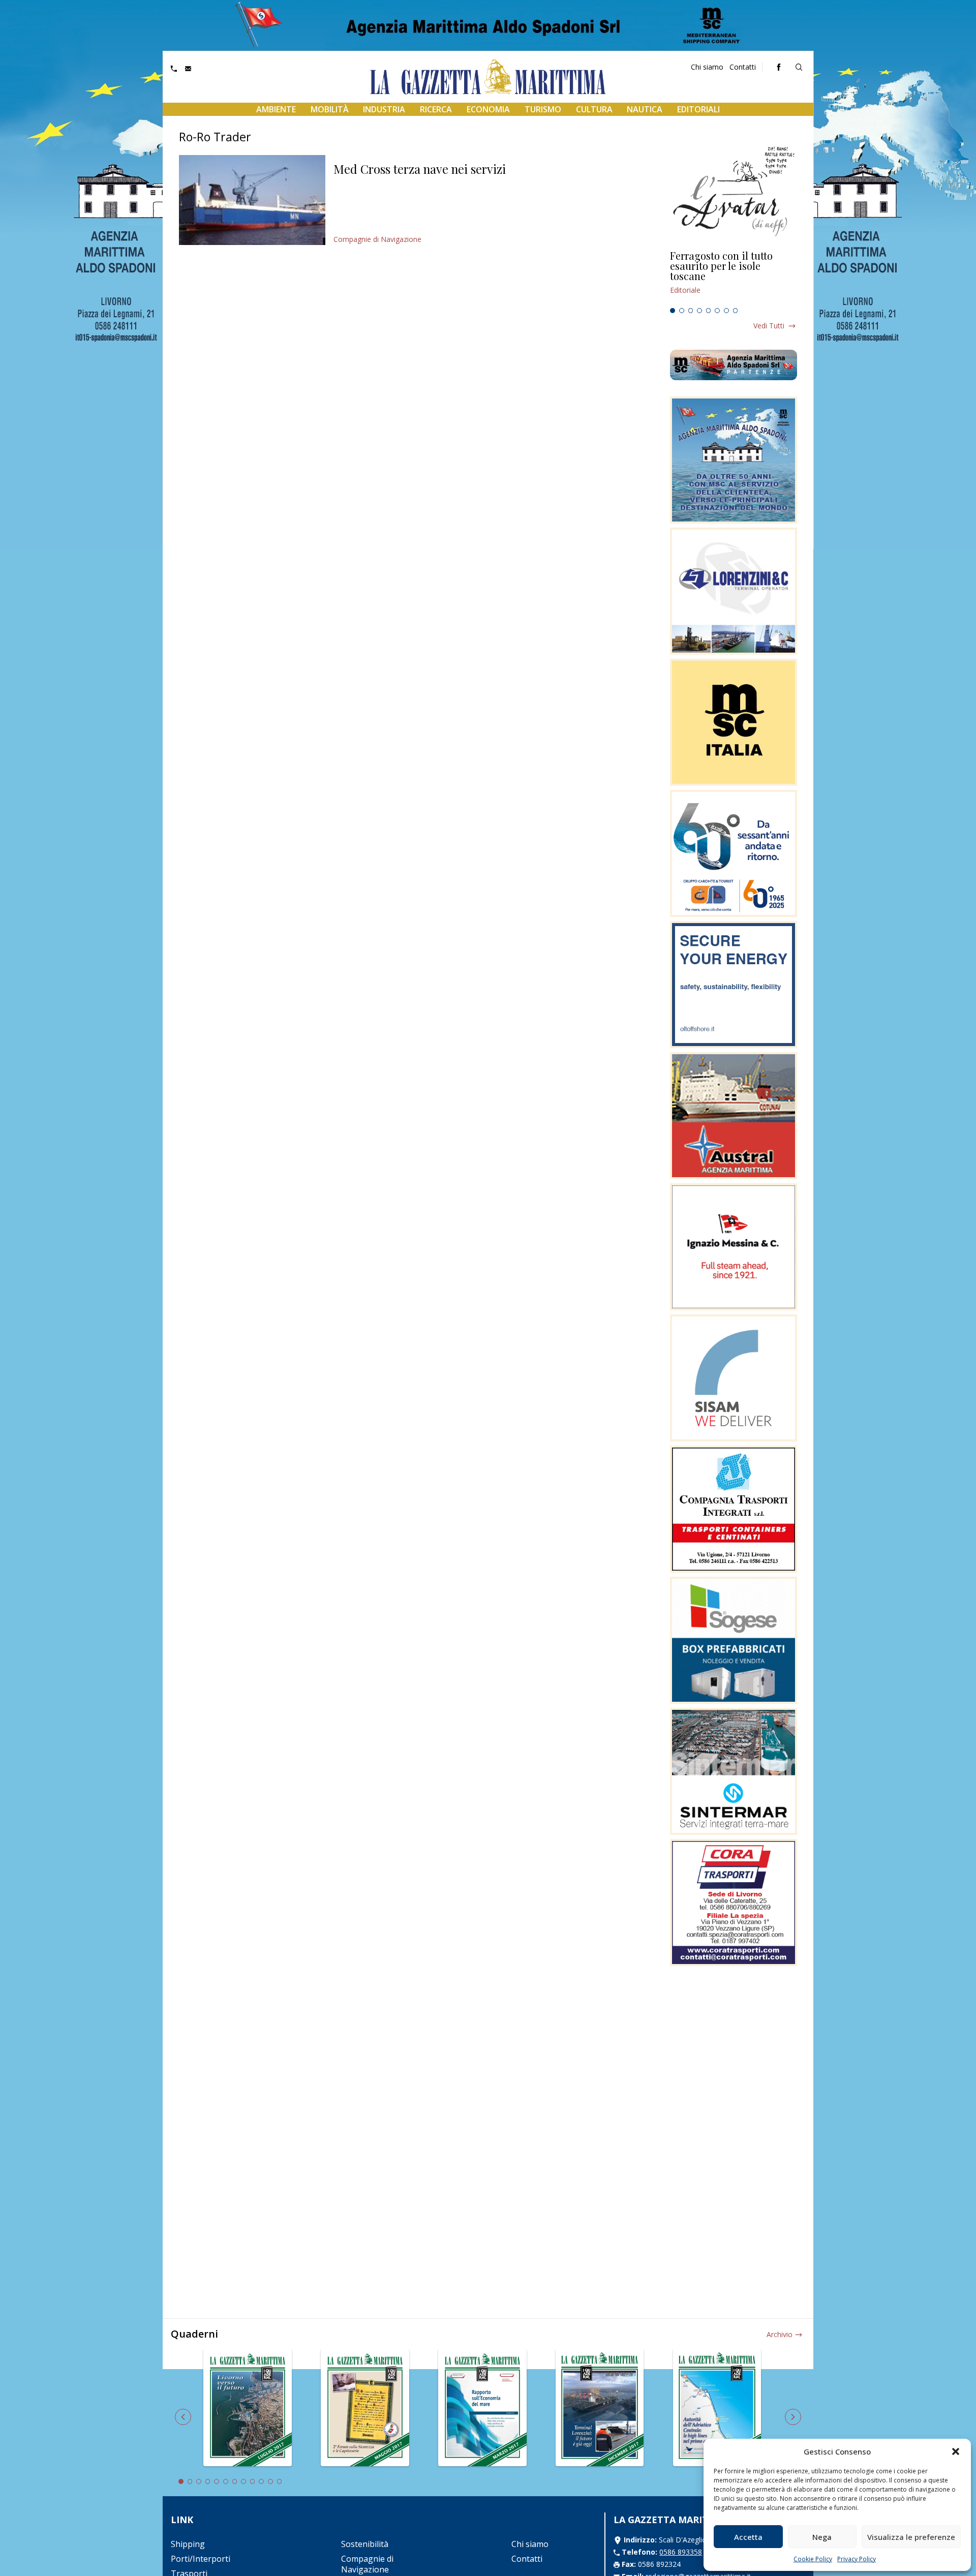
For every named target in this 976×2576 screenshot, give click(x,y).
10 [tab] (261, 2481)
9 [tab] (253, 2481)
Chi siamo (707, 67)
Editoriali (698, 109)
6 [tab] (717, 311)
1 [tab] (673, 311)
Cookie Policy (813, 2559)
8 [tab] (736, 311)
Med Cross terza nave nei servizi (420, 169)
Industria (384, 109)
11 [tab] (270, 2481)
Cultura (594, 109)
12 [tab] (280, 2481)
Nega (822, 2537)
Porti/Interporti (201, 2559)
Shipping (188, 2544)
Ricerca (436, 109)
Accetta (748, 2537)
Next (793, 2417)
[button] (956, 2451)
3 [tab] (691, 311)
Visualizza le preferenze (911, 2537)
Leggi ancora (734, 277)
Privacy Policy (857, 2559)
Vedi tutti (769, 326)
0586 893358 (681, 2552)
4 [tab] (699, 311)
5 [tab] (709, 311)
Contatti (743, 67)
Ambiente (276, 109)
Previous (183, 2417)
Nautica (645, 109)
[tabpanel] (734, 277)
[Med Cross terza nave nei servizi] (252, 200)
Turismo (543, 109)
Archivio (780, 2334)
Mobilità (330, 109)
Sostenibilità (365, 2544)
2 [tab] (682, 311)
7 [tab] (726, 311)
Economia (488, 109)
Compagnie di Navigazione (377, 239)
